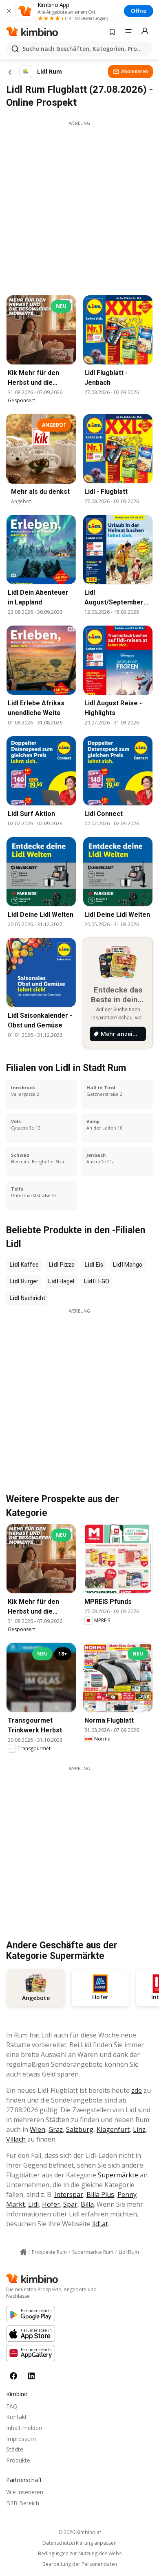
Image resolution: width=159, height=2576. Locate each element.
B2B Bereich (23, 2503)
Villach (16, 2139)
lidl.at (100, 2224)
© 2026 (80, 2532)
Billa (87, 2204)
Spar (70, 2204)
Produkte (18, 2460)
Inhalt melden (24, 2428)
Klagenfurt (113, 2129)
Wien (38, 2129)
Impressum (21, 2439)
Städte (15, 2449)
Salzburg (80, 2129)
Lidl (33, 2204)
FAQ (12, 2406)
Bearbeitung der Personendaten (80, 2564)
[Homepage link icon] (23, 2252)
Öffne (139, 11)
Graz (56, 2129)
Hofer (51, 2204)
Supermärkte (118, 2175)
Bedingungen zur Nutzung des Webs (80, 2554)
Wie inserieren (25, 2492)
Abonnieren (135, 71)
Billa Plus (100, 2194)
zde (137, 2090)
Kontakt (17, 2417)
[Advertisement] (79, 206)
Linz (139, 2129)
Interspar (69, 2194)
